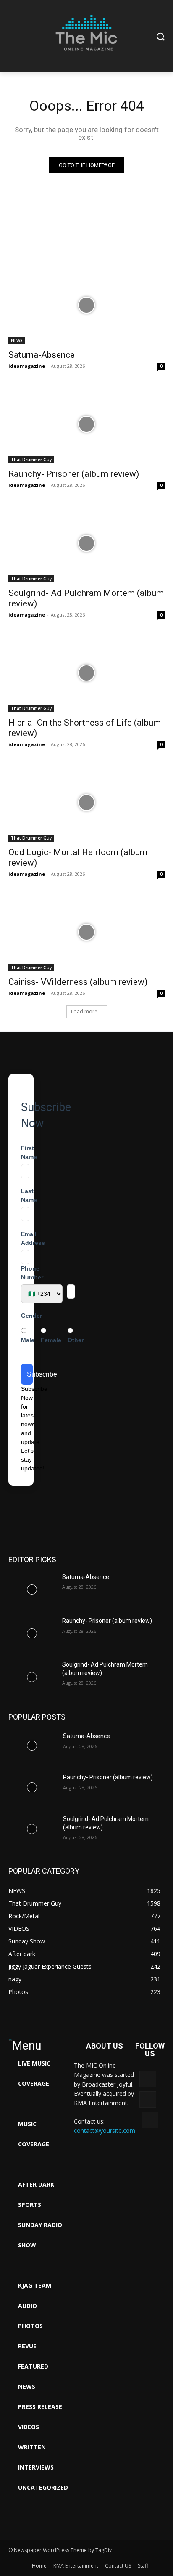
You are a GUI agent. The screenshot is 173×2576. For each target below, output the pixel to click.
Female (51, 1340)
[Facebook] (148, 2099)
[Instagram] (150, 2120)
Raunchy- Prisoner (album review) (74, 474)
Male (28, 1340)
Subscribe (30, 1374)
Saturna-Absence (42, 355)
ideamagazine (27, 366)
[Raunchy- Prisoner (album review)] (86, 424)
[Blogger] (148, 2079)
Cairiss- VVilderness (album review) (78, 982)
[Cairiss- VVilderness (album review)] (86, 932)
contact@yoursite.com (105, 2131)
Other (76, 1340)
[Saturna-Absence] (86, 305)
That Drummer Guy (31, 460)
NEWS (17, 340)
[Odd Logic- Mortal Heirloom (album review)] (86, 803)
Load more (84, 1012)
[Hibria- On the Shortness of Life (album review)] (86, 673)
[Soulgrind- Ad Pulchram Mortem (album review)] (86, 543)
